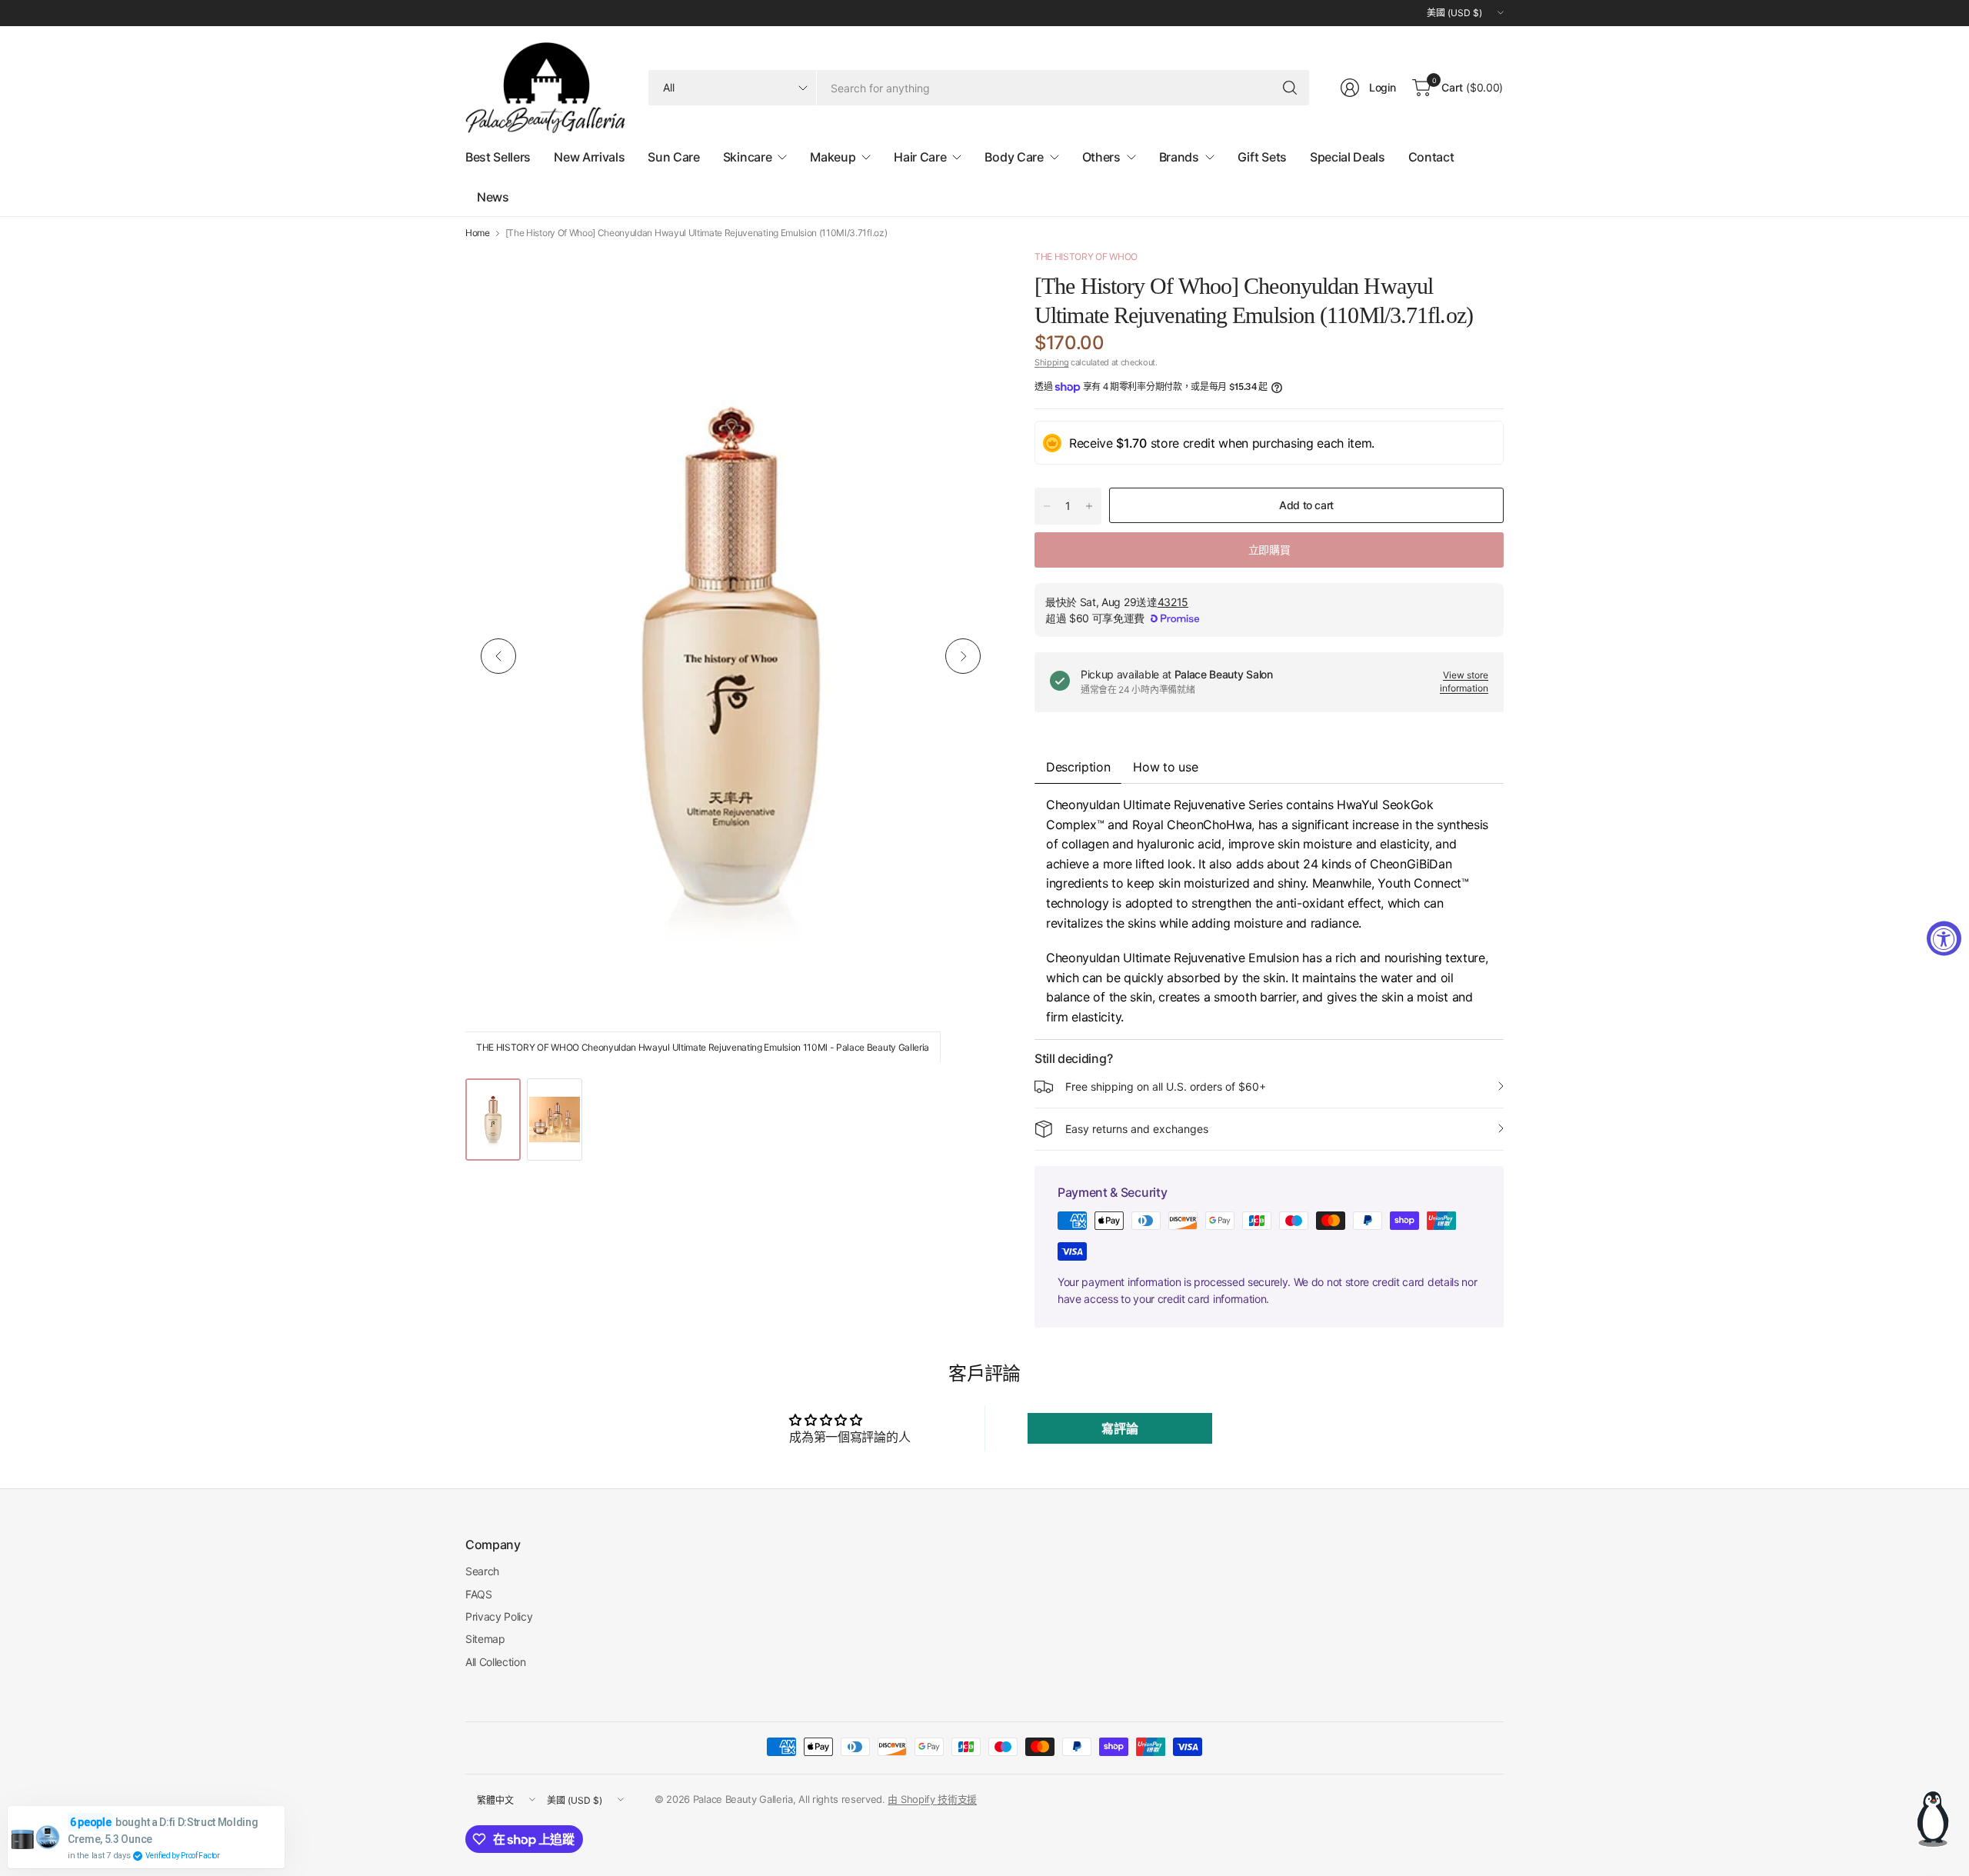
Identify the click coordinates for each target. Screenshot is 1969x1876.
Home (478, 233)
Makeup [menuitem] (833, 157)
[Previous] (498, 656)
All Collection (496, 1662)
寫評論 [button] (1119, 1428)
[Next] (963, 656)
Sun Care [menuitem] (673, 157)
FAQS (479, 1594)
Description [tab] (1078, 767)
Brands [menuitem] (1179, 157)
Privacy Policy (499, 1616)
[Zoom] (967, 278)
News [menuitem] (493, 197)
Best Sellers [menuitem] (498, 157)
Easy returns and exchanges (1137, 1129)
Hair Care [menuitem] (920, 157)
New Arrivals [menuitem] (589, 157)
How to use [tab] (1165, 767)
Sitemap (485, 1639)
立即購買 (1269, 550)
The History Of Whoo (1086, 257)
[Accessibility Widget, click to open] (1944, 938)
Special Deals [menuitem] (1348, 157)
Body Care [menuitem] (1014, 157)
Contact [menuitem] (1431, 157)
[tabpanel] (1269, 911)
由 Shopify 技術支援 (932, 1799)
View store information (1464, 681)
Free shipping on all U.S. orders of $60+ (1166, 1086)
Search (482, 1571)
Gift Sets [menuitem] (1262, 157)
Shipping (1051, 362)
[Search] (1290, 88)
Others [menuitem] (1101, 157)
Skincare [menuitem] (747, 157)
